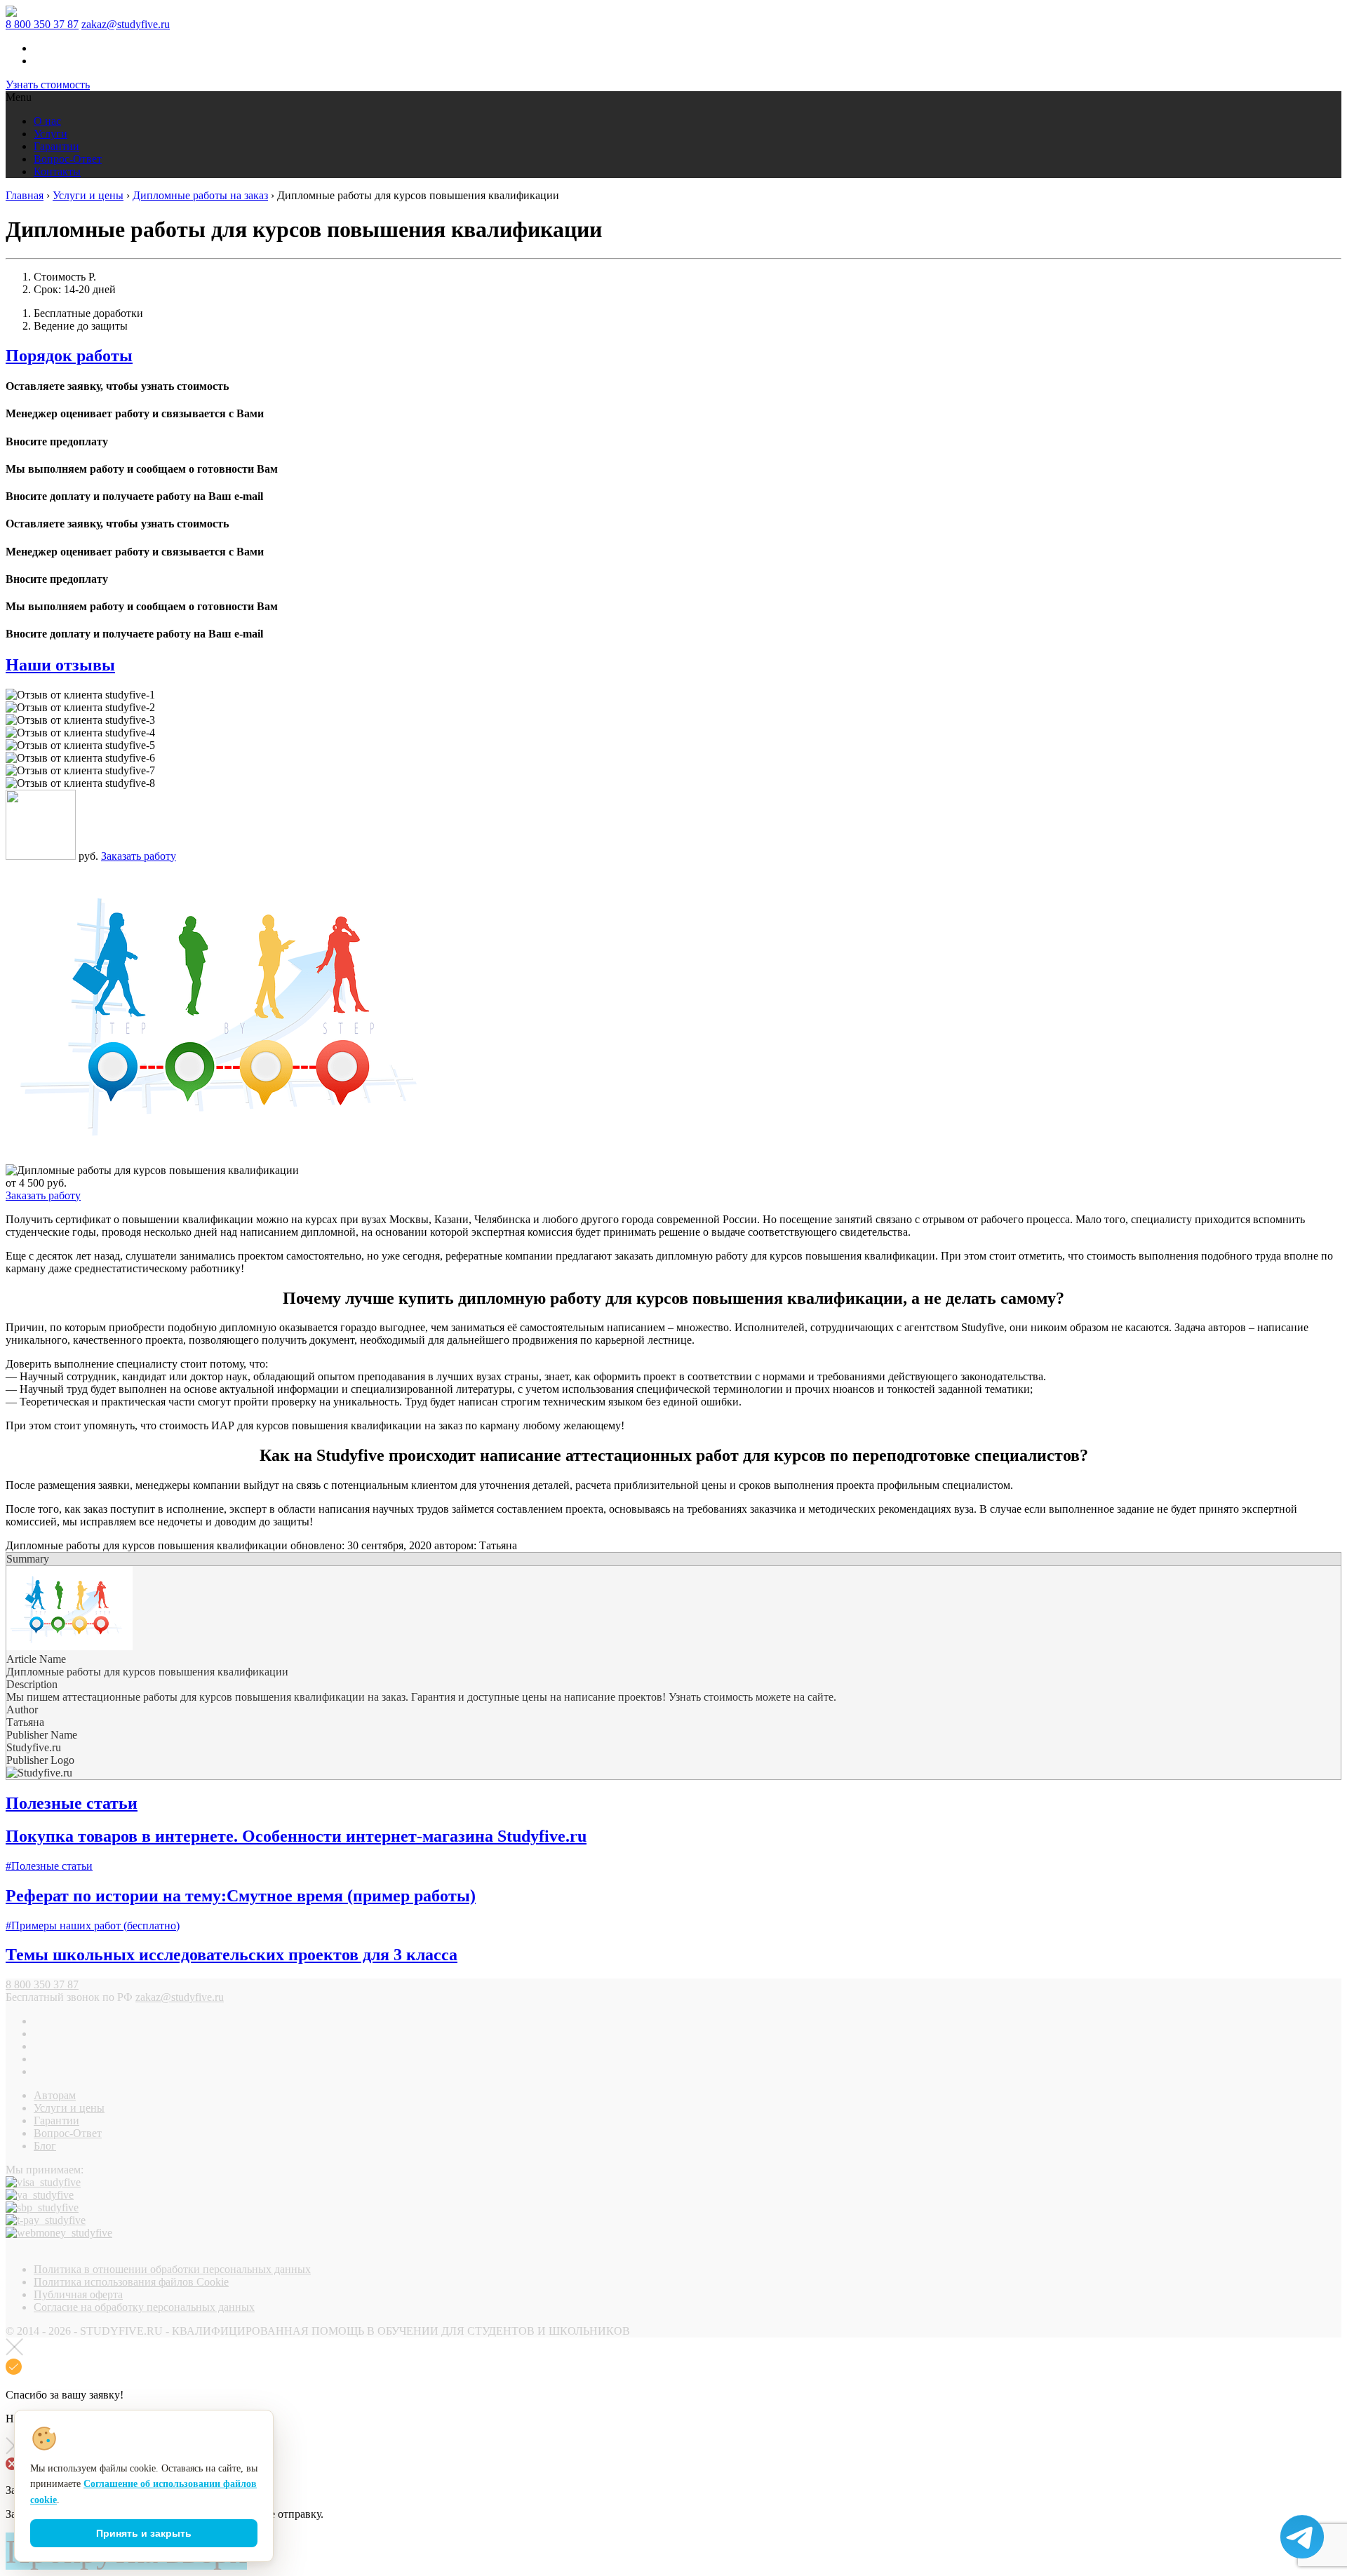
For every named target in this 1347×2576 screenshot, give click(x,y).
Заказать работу (139, 856)
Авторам (55, 2095)
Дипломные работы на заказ (200, 195)
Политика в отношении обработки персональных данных (172, 2269)
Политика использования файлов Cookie (131, 2282)
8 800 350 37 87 (42, 24)
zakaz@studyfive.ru (126, 24)
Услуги (51, 134)
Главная (25, 195)
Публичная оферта (78, 2294)
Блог (45, 2146)
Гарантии (56, 146)
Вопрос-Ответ (68, 159)
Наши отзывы (60, 665)
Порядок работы (69, 356)
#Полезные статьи (49, 1866)
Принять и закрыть (144, 2533)
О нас (47, 121)
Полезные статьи (72, 1803)
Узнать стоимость (48, 85)
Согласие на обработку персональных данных (144, 2307)
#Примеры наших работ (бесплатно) (93, 1926)
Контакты (57, 171)
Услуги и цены (88, 195)
